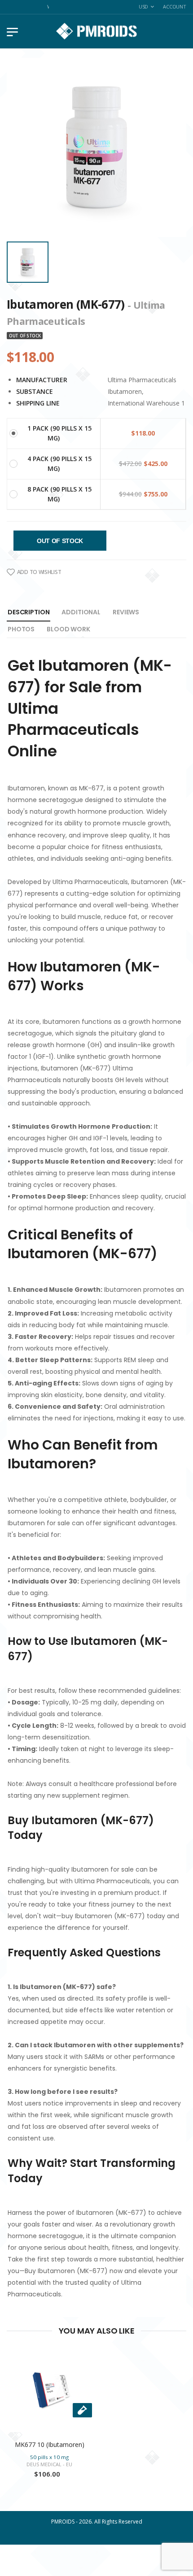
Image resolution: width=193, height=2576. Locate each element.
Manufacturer (42, 380)
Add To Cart (49, 2423)
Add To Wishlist (39, 572)
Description (29, 612)
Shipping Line (38, 403)
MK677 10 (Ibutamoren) (50, 2444)
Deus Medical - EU (49, 2464)
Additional (81, 612)
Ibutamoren (125, 391)
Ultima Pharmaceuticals (142, 380)
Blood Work (68, 629)
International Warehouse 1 (146, 403)
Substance (35, 391)
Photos (21, 629)
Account (175, 6)
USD (144, 6)
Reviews (126, 612)
